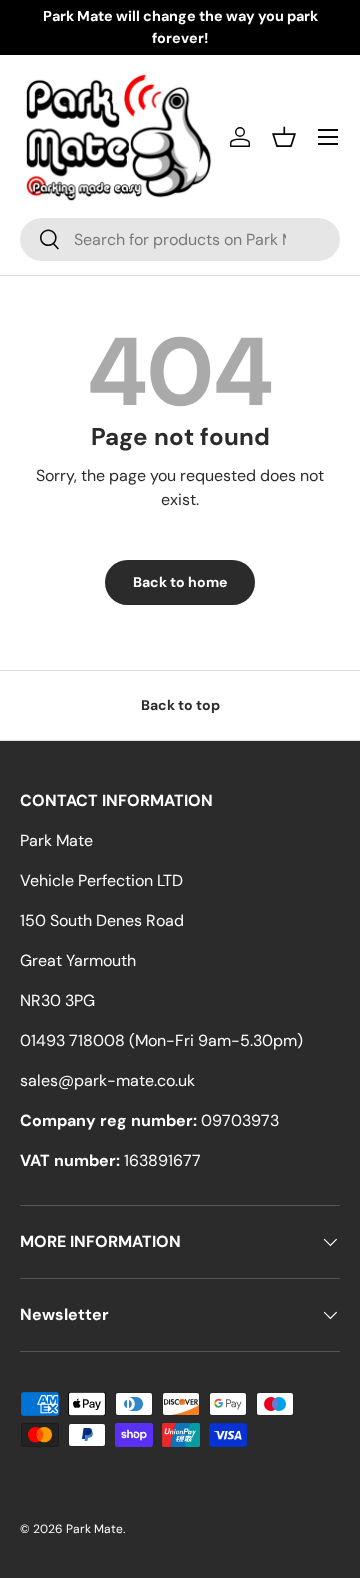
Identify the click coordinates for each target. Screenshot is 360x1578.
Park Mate (94, 1529)
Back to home (180, 582)
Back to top (180, 705)
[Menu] (328, 137)
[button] (284, 137)
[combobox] (180, 239)
